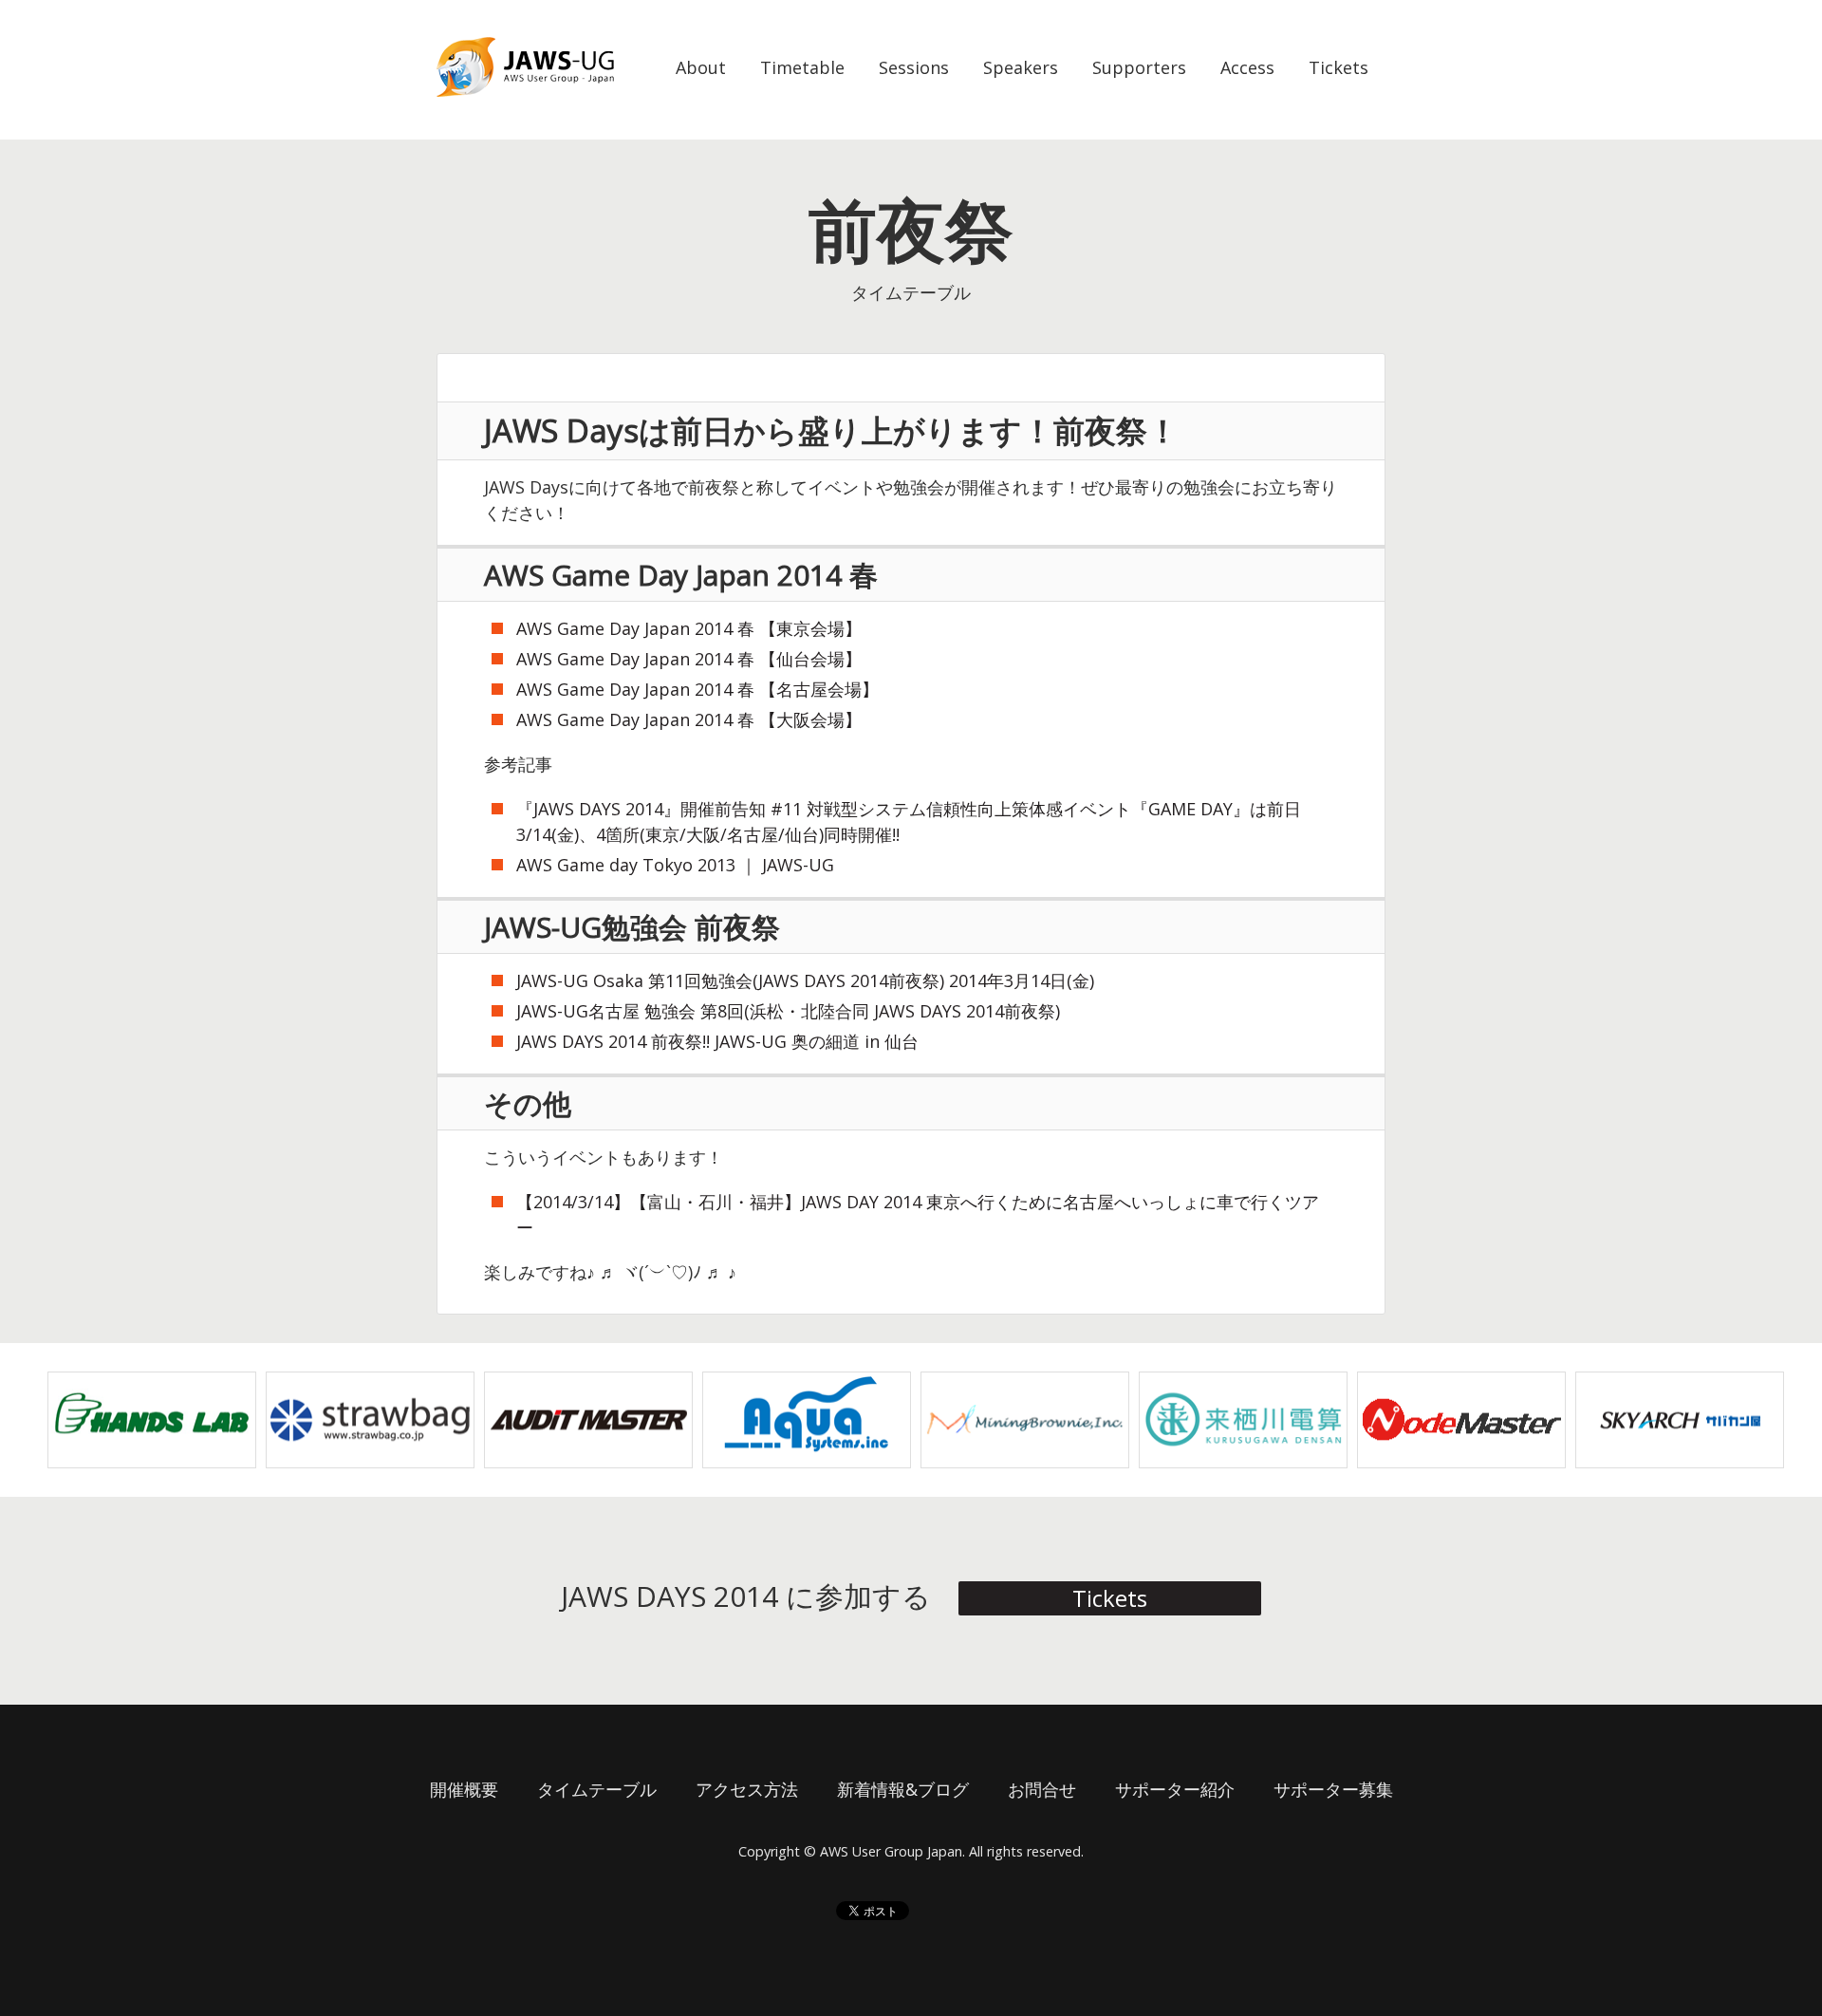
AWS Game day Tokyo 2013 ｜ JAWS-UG (675, 865)
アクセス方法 (747, 1789)
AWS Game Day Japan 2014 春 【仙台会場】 (689, 659)
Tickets (1339, 67)
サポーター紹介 (1175, 1789)
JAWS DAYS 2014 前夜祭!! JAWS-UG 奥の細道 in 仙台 (717, 1041)
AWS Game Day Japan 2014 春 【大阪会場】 (689, 719)
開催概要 (464, 1789)
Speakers (1021, 67)
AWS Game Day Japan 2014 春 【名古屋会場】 (697, 689)
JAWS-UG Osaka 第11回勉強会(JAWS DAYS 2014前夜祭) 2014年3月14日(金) (805, 980)
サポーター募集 (1333, 1789)
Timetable (802, 67)
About (701, 67)
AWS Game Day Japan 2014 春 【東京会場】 (689, 628)
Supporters (1139, 67)
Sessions (914, 67)
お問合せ (1042, 1789)
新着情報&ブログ (903, 1789)
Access (1247, 67)
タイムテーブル (597, 1789)
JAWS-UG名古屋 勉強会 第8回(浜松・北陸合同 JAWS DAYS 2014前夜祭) (788, 1011)
